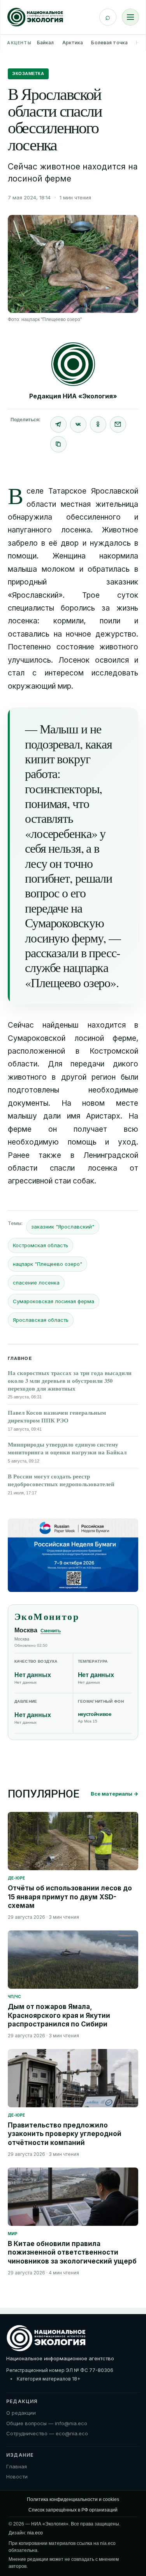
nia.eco (35, 2533)
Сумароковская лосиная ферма (54, 1301)
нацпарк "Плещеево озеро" (47, 1264)
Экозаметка (28, 73)
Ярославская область (41, 1320)
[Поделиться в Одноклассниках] (98, 424)
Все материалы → (114, 1794)
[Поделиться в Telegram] (58, 424)
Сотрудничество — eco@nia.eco (47, 2433)
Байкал (46, 43)
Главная (17, 2466)
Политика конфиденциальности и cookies (73, 2499)
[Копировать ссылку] (58, 444)
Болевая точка (109, 43)
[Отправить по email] (118, 424)
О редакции (21, 2413)
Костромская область (40, 1245)
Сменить (51, 1631)
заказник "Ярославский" (63, 1227)
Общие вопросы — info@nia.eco (47, 2423)
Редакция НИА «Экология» (73, 396)
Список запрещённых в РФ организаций (73, 2510)
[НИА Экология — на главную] (35, 17)
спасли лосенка (83, 1168)
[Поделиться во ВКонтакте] (78, 424)
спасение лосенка (36, 1283)
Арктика (73, 43)
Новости (17, 2477)
